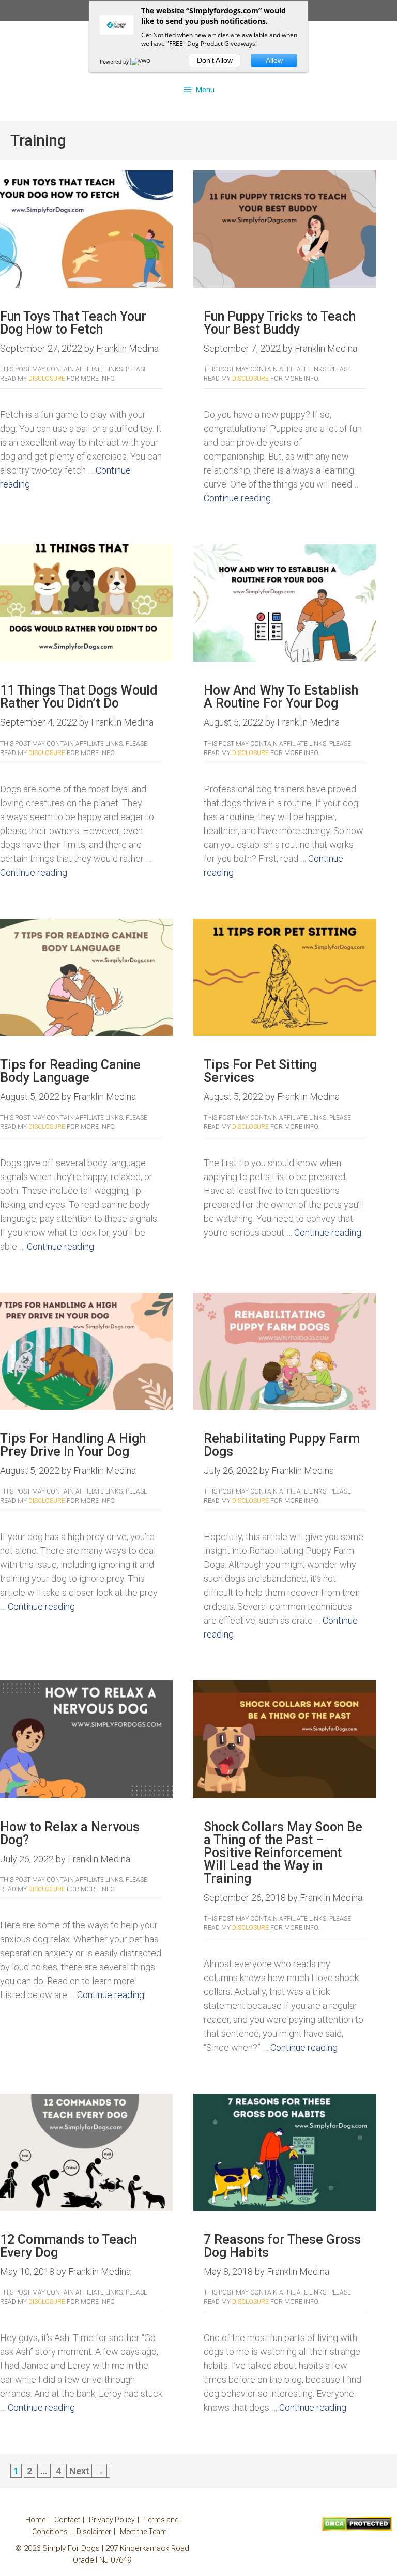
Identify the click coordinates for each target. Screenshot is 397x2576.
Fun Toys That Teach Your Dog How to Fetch (73, 323)
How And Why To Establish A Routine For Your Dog (281, 697)
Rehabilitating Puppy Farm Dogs (282, 1445)
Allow (274, 60)
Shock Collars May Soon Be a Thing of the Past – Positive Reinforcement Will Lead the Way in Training (283, 1853)
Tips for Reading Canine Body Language (70, 1071)
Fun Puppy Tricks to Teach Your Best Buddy (280, 323)
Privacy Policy (112, 2520)
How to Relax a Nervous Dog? (70, 1833)
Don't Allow (215, 60)
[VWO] (141, 61)
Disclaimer (94, 2532)
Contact (67, 2520)
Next (87, 2471)
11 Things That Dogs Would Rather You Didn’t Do (79, 697)
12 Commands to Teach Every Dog (68, 2246)
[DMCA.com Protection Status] (357, 2528)
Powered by (115, 61)
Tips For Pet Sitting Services (260, 1071)
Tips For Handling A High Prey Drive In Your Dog (73, 1445)
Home (35, 2520)
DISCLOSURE (47, 379)
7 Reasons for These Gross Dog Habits (282, 2246)
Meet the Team (143, 2532)
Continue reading (237, 498)
